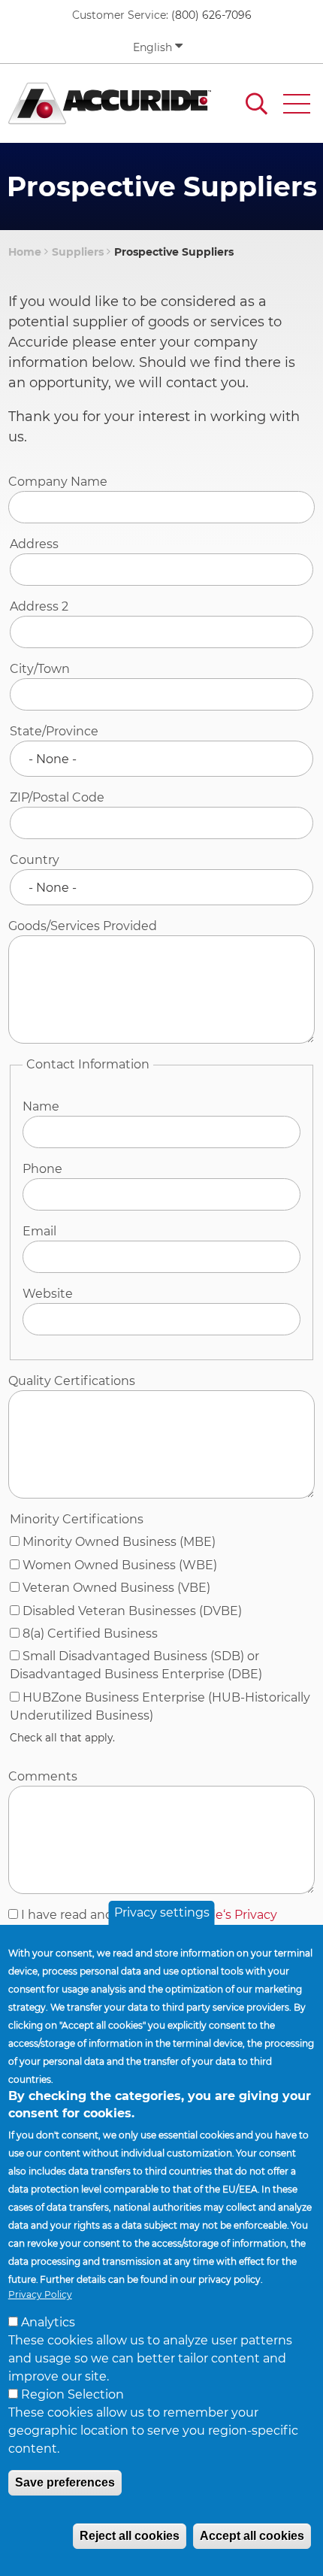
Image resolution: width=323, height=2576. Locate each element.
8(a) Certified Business (90, 1633)
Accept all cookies (252, 2536)
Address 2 (39, 606)
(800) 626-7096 (211, 15)
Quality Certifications (72, 1381)
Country (35, 860)
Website (48, 1294)
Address (34, 544)
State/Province (54, 731)
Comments (43, 1776)
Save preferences (65, 2482)
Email (39, 1231)
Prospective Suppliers (174, 252)
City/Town (40, 669)
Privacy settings (162, 1912)
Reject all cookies (130, 2536)
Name (41, 1106)
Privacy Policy (40, 2294)
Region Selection (72, 2394)
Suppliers (78, 252)
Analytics (48, 2322)
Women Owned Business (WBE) (120, 1565)
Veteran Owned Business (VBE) (116, 1588)
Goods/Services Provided (83, 926)
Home (25, 252)
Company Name (58, 482)
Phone (42, 1169)
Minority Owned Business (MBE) (119, 1542)
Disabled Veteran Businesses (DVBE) (132, 1611)
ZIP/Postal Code (57, 797)
